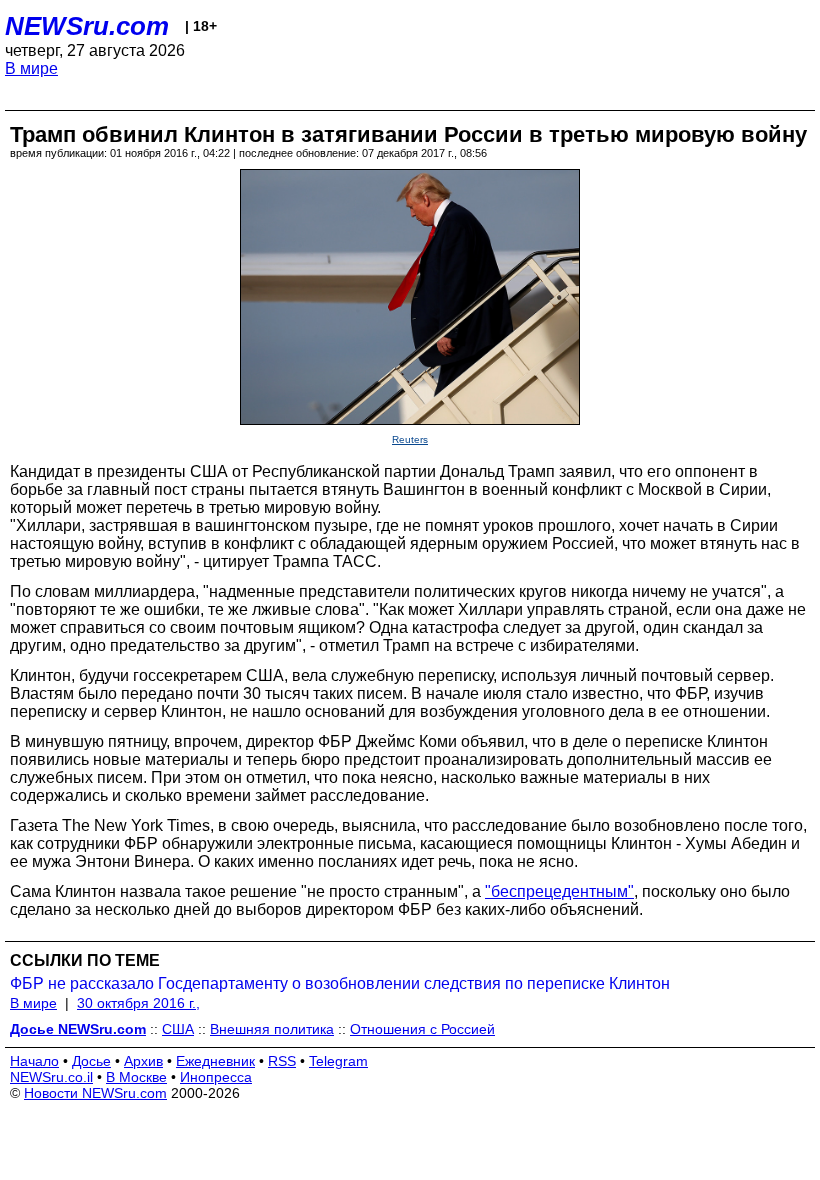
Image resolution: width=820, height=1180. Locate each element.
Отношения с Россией (422, 1029)
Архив (143, 1061)
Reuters (410, 439)
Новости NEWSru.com (95, 1093)
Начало (34, 1061)
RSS (282, 1061)
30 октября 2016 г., (138, 1003)
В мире (31, 68)
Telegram (338, 1061)
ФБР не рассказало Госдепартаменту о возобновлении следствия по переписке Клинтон (340, 983)
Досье (91, 1061)
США (178, 1029)
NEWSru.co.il (51, 1077)
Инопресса (216, 1077)
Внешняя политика (272, 1029)
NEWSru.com (87, 26)
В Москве (136, 1077)
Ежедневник (215, 1061)
